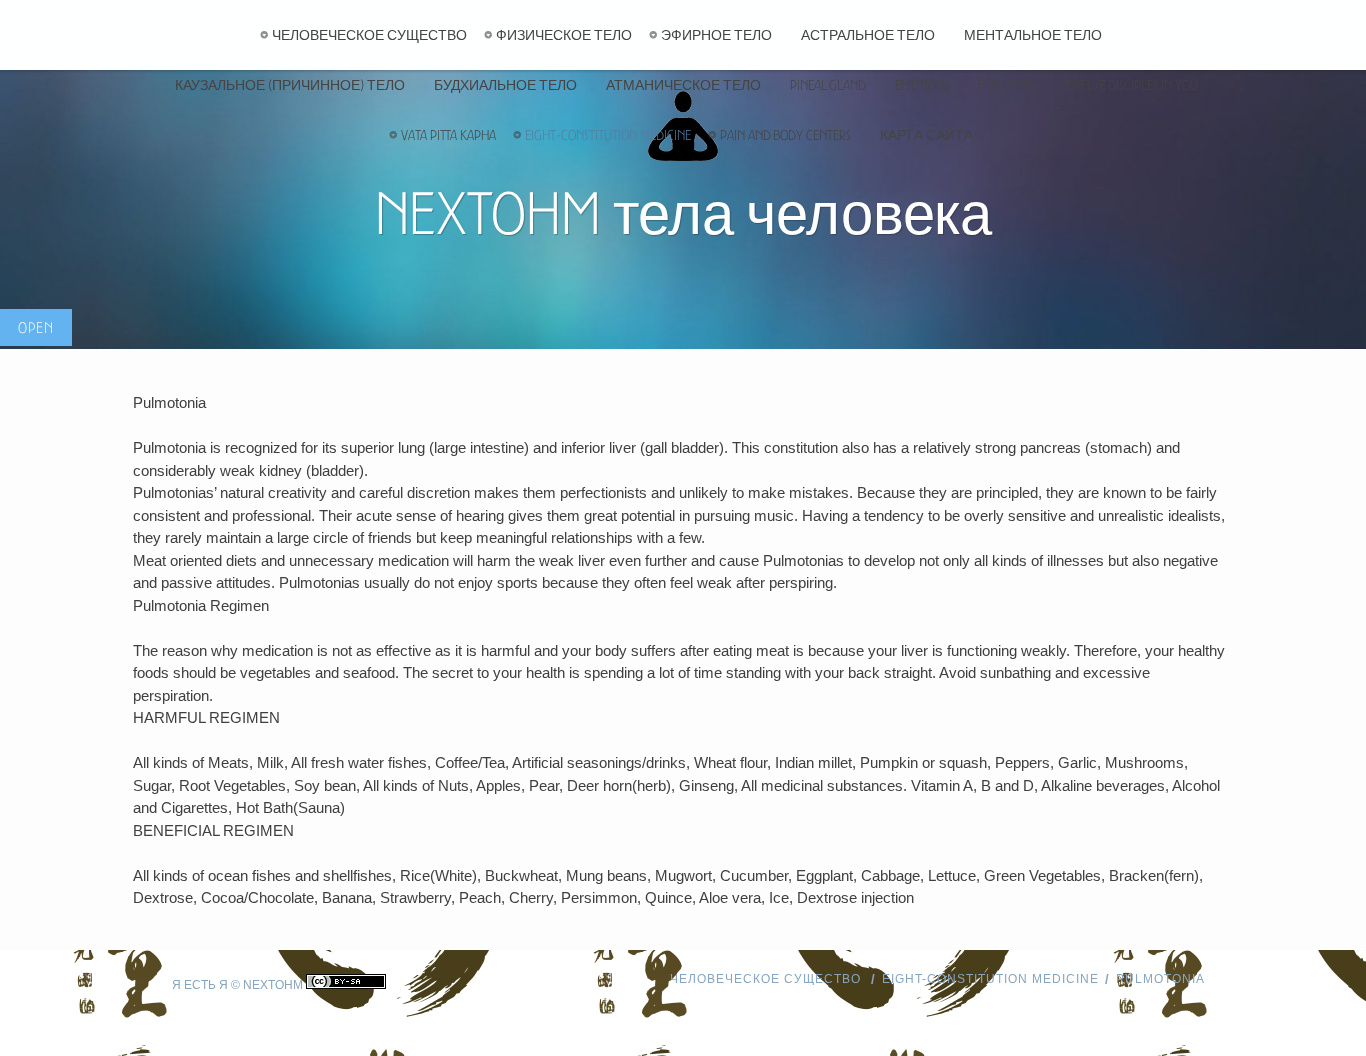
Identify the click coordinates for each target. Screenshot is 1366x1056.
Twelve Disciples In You (1131, 85)
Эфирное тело (716, 35)
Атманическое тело (683, 85)
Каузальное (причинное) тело (290, 85)
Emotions (922, 85)
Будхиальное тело (505, 85)
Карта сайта (926, 135)
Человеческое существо (369, 35)
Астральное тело (868, 35)
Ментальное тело (1033, 35)
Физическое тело (564, 35)
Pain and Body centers (785, 135)
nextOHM (273, 985)
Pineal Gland (828, 85)
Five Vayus (1007, 85)
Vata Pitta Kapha (448, 135)
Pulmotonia (1160, 979)
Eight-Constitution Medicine (608, 135)
